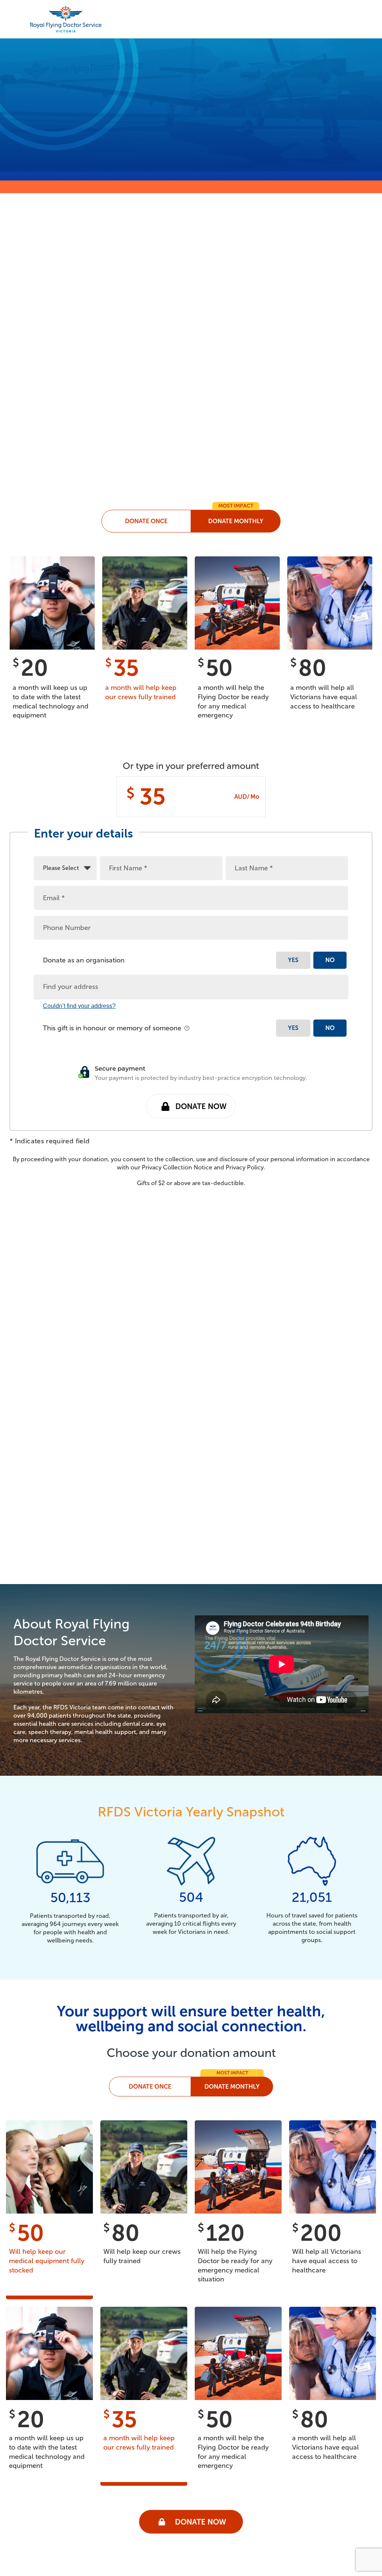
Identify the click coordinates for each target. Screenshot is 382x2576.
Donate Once (150, 2087)
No (330, 960)
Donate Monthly (232, 2087)
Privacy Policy (245, 1167)
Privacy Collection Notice (177, 1167)
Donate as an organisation (84, 960)
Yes (293, 960)
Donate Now (201, 1106)
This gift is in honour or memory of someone (113, 1028)
